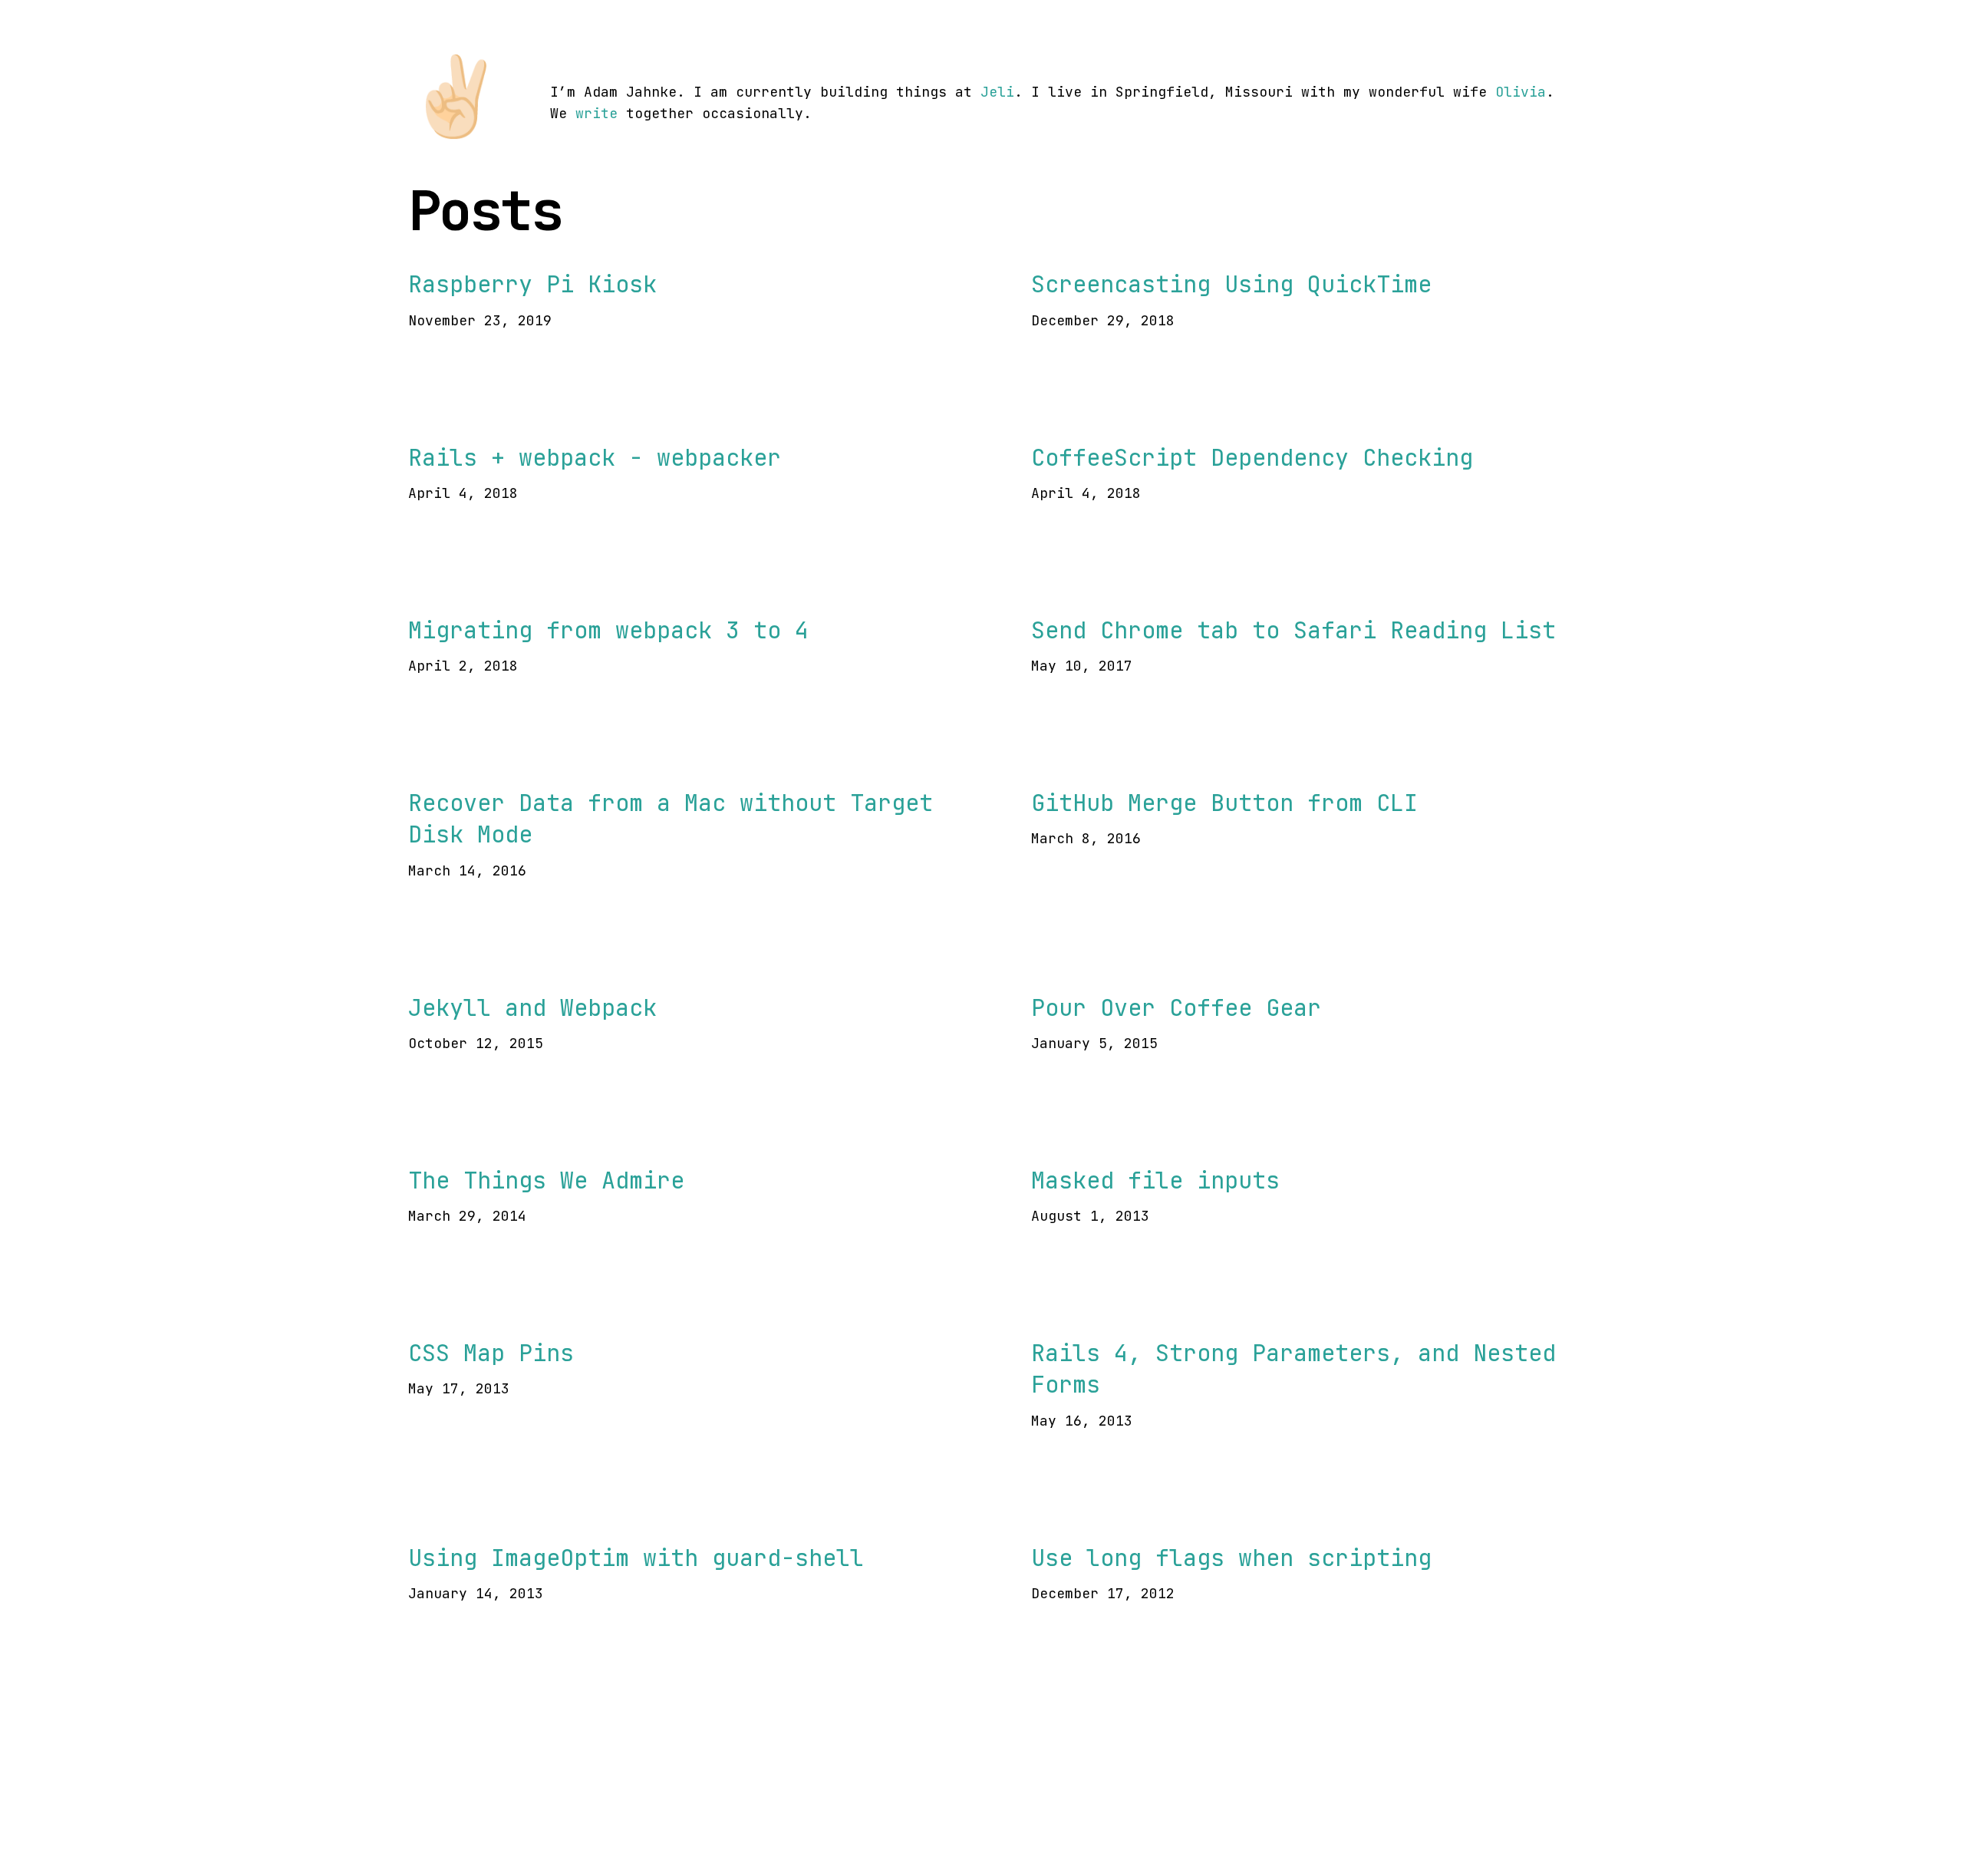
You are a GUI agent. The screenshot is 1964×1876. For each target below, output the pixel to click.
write (596, 113)
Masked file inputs (1155, 1180)
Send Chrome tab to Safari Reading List (1293, 630)
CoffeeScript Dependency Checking (1252, 457)
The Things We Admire (546, 1180)
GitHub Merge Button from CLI (1224, 803)
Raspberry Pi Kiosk (532, 284)
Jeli (997, 92)
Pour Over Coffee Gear (1176, 1007)
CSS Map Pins (491, 1353)
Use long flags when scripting (1231, 1558)
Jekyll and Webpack (532, 1007)
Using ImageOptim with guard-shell (636, 1558)
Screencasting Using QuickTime (1231, 284)
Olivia (1521, 92)
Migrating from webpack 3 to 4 (608, 630)
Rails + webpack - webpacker (595, 457)
